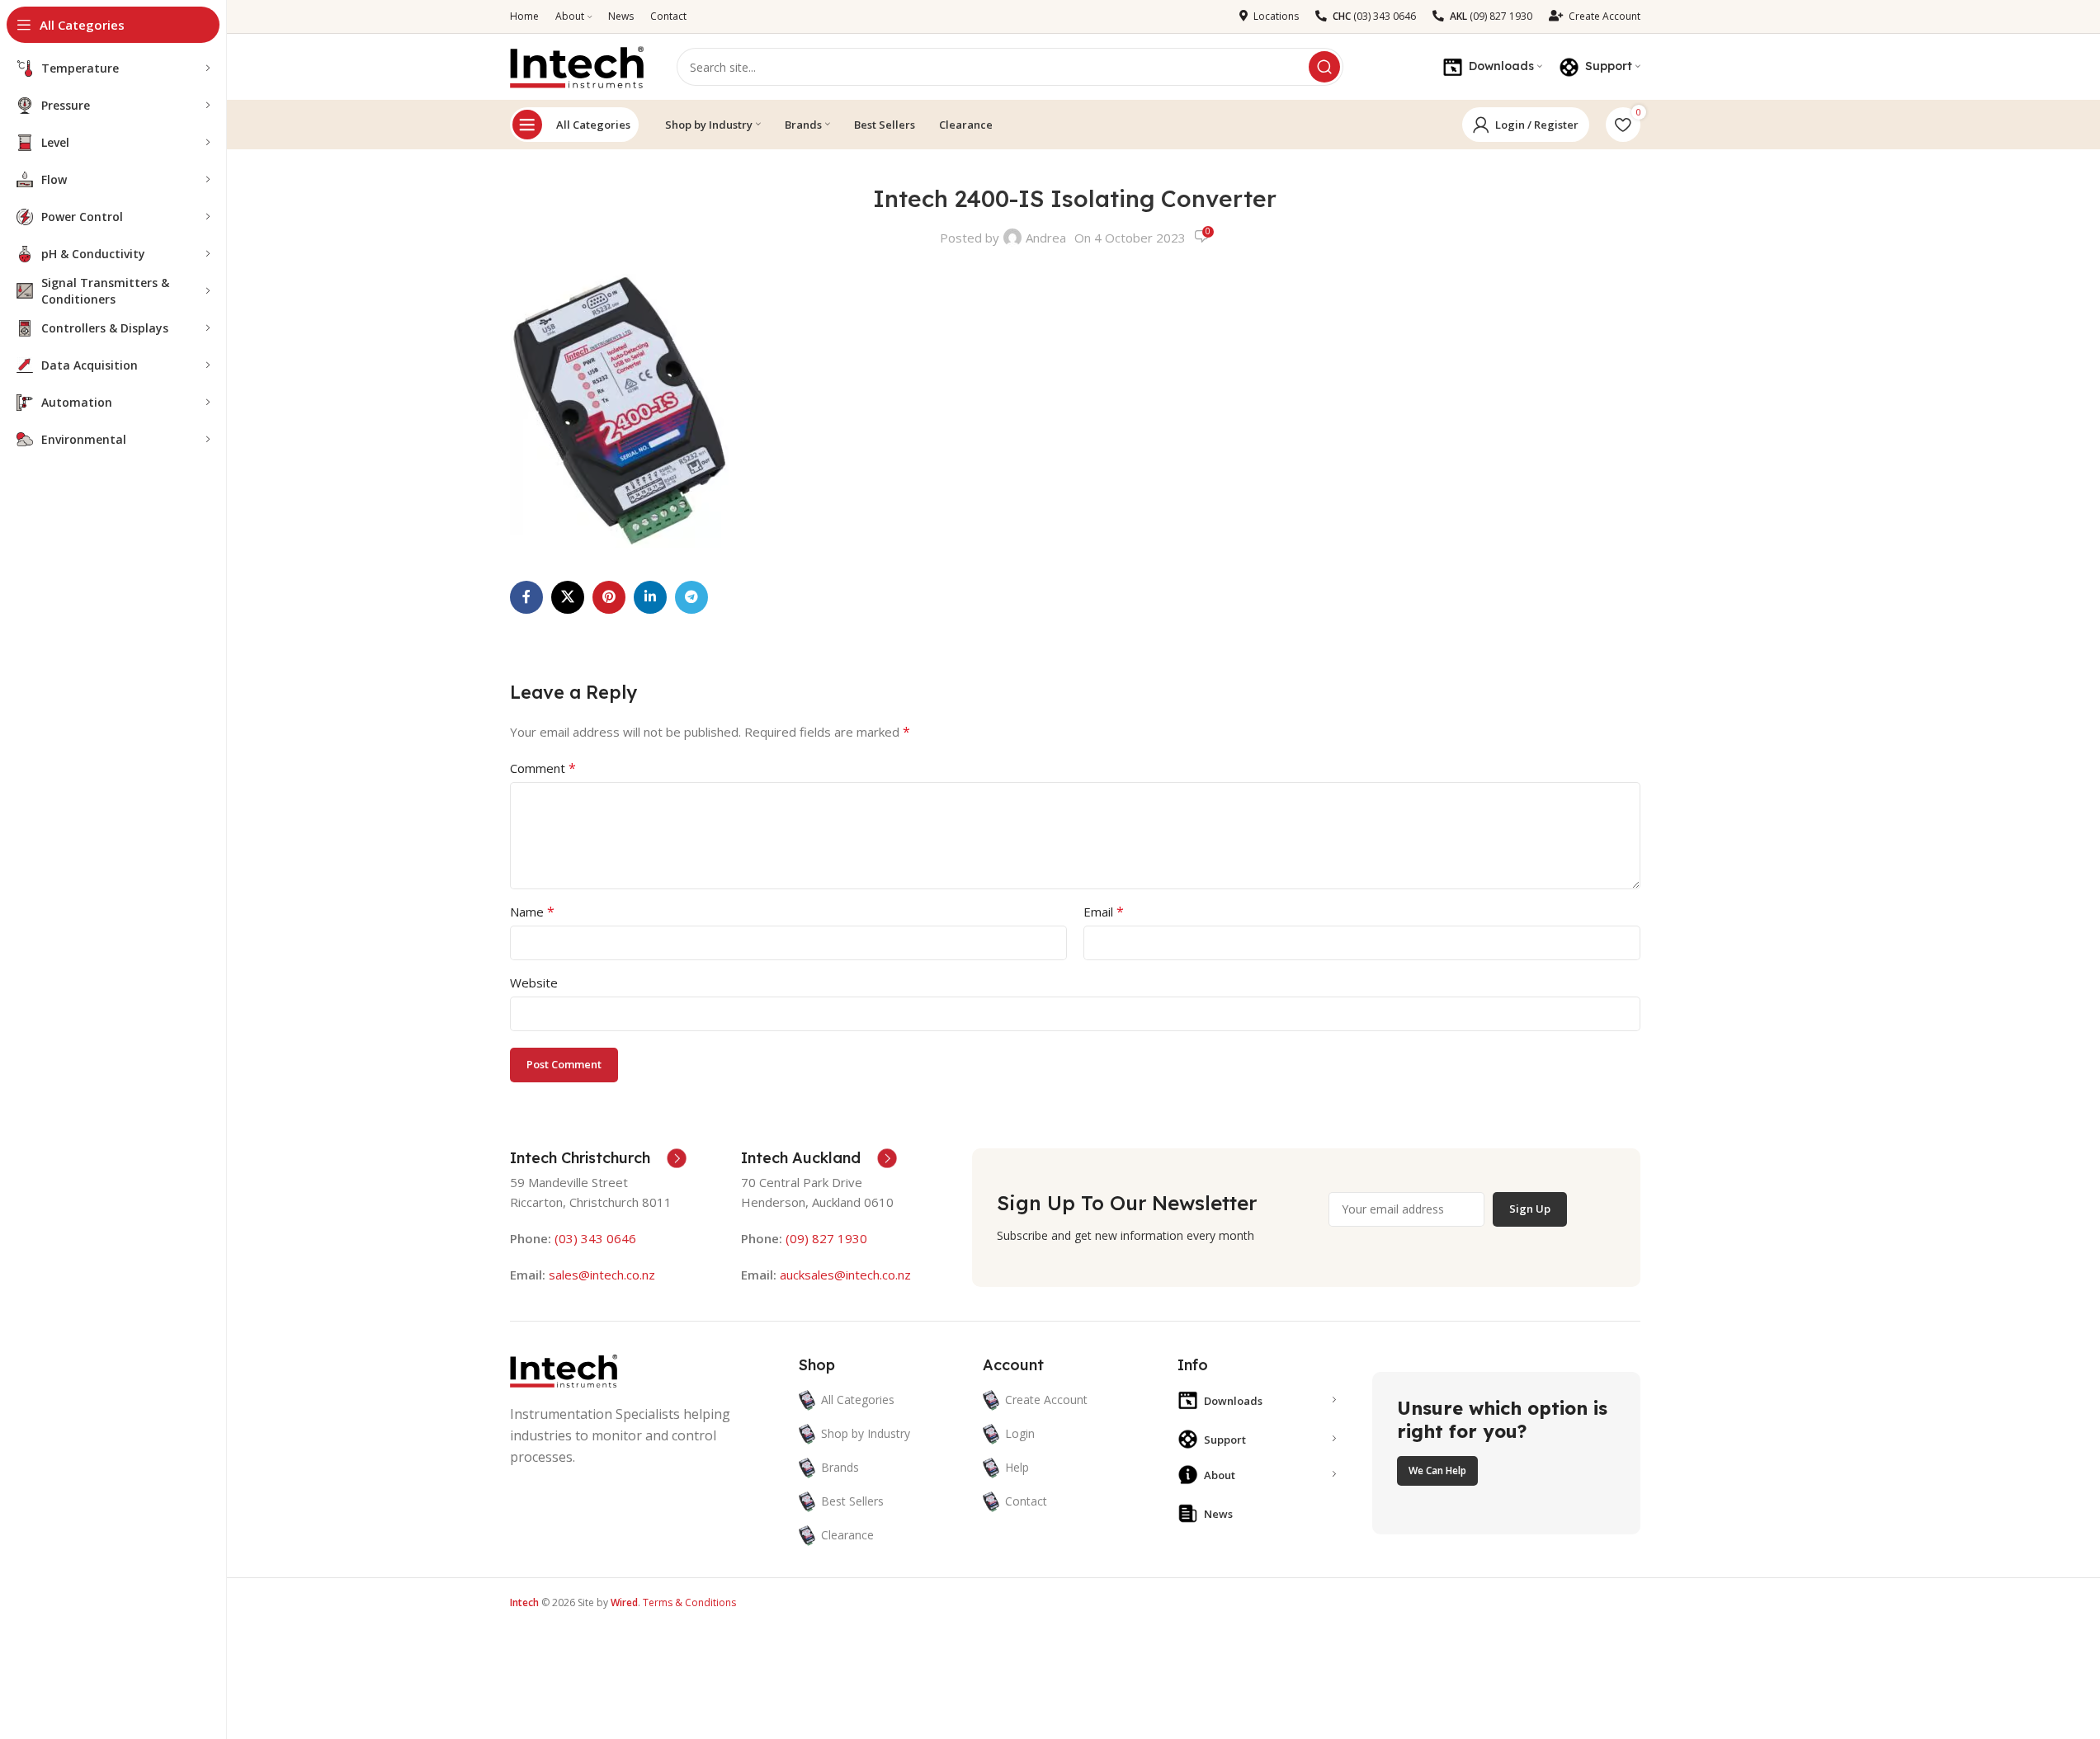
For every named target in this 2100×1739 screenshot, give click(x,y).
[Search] (1324, 67)
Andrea (1046, 238)
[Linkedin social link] (650, 597)
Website (534, 983)
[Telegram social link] (691, 597)
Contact (1026, 1501)
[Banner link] (1506, 1454)
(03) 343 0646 (595, 1238)
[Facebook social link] (526, 597)
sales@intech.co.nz (602, 1275)
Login (1020, 1433)
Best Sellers (852, 1501)
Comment (543, 768)
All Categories (593, 125)
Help (1017, 1467)
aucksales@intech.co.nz (844, 1275)
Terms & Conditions (689, 1602)
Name (532, 912)
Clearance (847, 1535)
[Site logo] (577, 65)
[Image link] (564, 1369)
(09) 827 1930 (826, 1238)
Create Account (1046, 1400)
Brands (840, 1467)
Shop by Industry (866, 1433)
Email (1104, 912)
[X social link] (568, 597)
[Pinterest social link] (609, 597)
